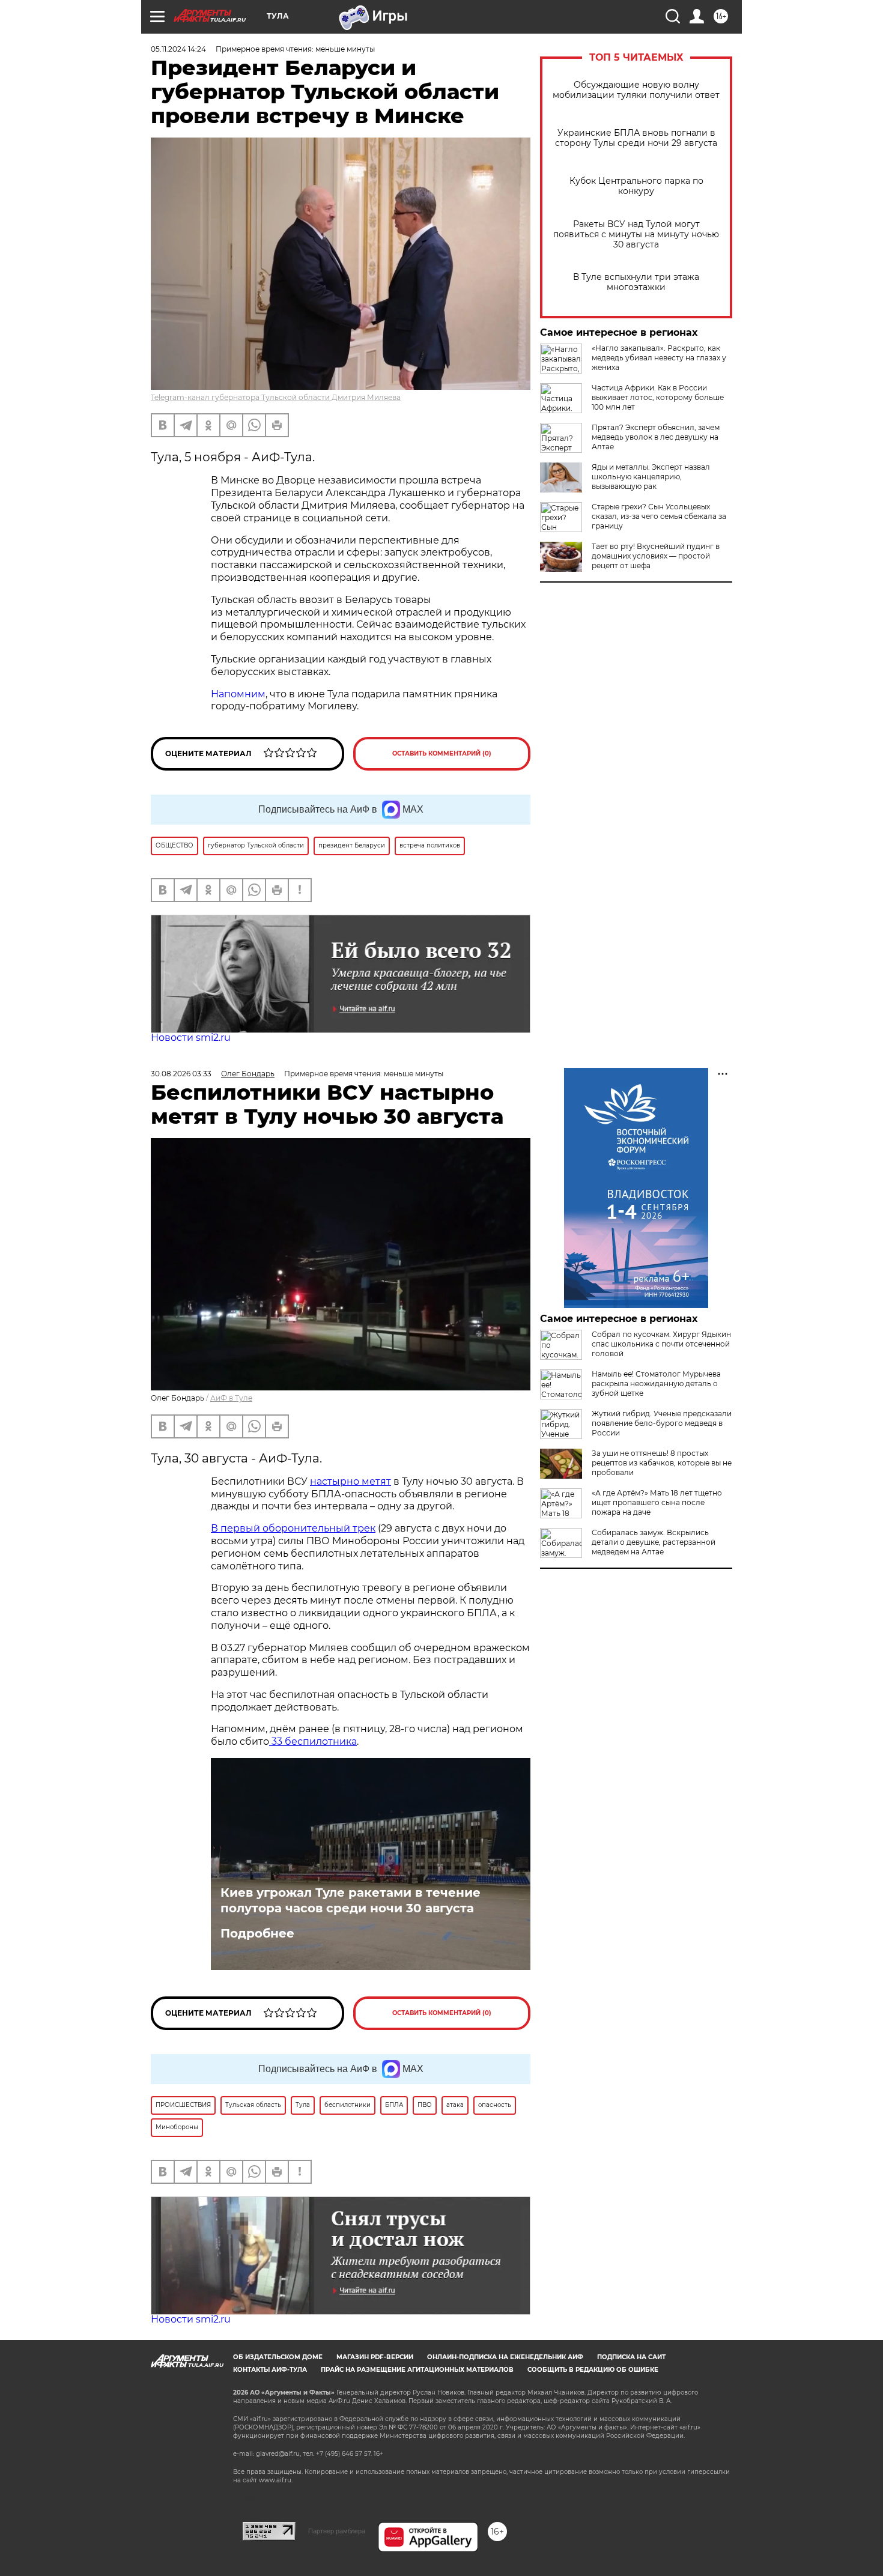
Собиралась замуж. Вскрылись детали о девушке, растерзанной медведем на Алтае (654, 1542)
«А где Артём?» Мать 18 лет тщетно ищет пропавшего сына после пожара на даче (657, 1502)
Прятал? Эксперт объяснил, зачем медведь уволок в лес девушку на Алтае (656, 437)
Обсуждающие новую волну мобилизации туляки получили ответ (636, 90)
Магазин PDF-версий (375, 2357)
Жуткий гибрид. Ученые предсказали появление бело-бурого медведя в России (662, 1423)
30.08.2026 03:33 (181, 1074)
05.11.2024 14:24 (178, 49)
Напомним (238, 694)
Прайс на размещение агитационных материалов (417, 2370)
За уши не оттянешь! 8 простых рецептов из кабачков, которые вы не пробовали (662, 1463)
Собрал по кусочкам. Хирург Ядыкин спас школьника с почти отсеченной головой (661, 1344)
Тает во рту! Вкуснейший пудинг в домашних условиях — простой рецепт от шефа (656, 556)
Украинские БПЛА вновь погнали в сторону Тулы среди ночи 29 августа (636, 138)
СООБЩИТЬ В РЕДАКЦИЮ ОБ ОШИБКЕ (593, 2370)
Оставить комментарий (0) (442, 753)
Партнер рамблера (337, 2531)
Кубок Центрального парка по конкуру (636, 186)
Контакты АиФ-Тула (270, 2370)
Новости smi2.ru (191, 1038)
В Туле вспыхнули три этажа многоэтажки (636, 282)
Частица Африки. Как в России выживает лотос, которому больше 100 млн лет (658, 397)
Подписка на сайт (631, 2357)
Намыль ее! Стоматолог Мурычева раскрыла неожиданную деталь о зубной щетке (656, 1383)
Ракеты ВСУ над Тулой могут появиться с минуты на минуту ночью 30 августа (636, 235)
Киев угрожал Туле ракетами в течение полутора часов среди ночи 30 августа (350, 1900)
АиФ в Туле (231, 1398)
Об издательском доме (278, 2357)
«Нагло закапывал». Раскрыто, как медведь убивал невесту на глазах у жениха (659, 358)
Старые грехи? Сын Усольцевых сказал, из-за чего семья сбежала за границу (659, 516)
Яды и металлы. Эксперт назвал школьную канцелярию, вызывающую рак (651, 477)
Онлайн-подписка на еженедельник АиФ (505, 2357)
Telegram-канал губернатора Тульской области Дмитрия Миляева (276, 397)
